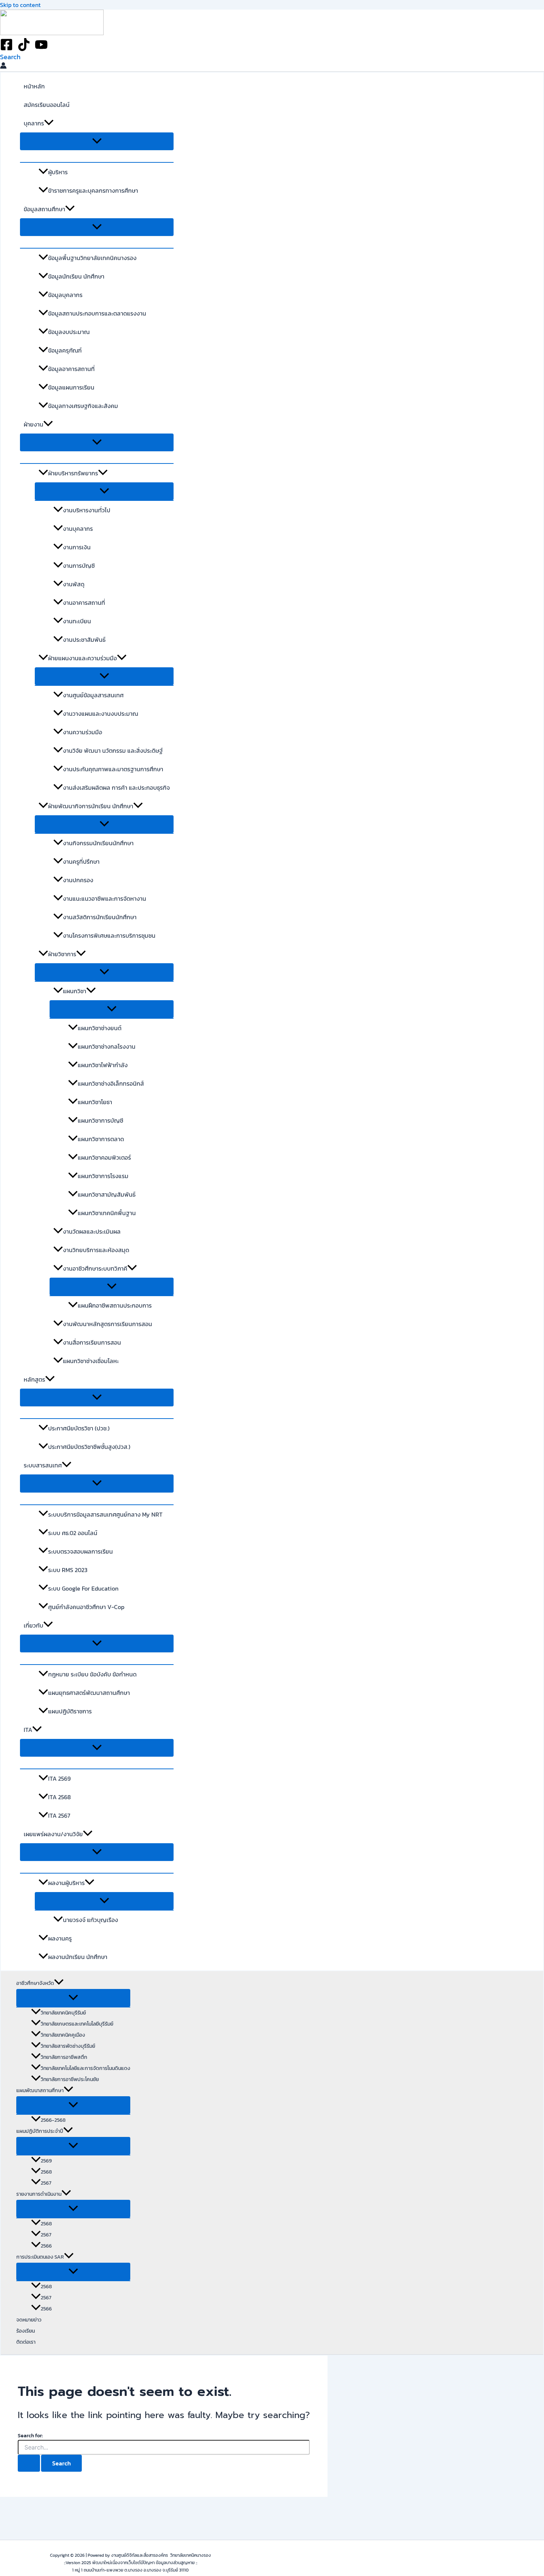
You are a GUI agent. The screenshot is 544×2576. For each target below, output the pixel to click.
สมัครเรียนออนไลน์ (47, 105)
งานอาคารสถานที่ (84, 603)
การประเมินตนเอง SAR (40, 2257)
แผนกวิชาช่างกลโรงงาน (107, 1046)
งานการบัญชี (79, 566)
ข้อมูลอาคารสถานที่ (71, 369)
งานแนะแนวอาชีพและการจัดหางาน (105, 898)
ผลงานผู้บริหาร (66, 1883)
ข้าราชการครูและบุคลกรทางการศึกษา (93, 190)
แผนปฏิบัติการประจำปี (40, 2131)
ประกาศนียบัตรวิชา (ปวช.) (79, 1428)
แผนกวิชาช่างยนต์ (100, 1028)
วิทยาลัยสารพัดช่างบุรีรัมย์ (68, 2046)
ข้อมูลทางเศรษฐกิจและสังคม (83, 406)
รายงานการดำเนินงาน (39, 2194)
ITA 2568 (59, 1797)
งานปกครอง (78, 880)
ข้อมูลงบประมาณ (69, 332)
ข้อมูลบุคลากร (65, 295)
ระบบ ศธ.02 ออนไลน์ (73, 1533)
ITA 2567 (59, 1815)
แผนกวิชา (75, 991)
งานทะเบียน (77, 621)
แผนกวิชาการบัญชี (100, 1120)
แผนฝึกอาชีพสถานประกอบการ (115, 1305)
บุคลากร (34, 123)
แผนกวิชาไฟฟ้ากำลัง (103, 1065)
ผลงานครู (60, 1938)
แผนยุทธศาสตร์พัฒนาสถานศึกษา (89, 1693)
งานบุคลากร (78, 529)
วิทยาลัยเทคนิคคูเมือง (63, 2035)
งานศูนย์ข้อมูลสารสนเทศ (93, 695)
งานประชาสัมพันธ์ (84, 640)
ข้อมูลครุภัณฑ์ (65, 350)
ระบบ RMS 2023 (68, 1570)
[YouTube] (41, 49)
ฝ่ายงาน (33, 424)
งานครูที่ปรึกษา (81, 862)
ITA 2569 (59, 1778)
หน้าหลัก (34, 86)
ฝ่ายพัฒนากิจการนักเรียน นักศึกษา (91, 806)
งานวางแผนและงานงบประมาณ (100, 714)
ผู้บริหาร (58, 172)
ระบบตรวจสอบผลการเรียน (80, 1551)
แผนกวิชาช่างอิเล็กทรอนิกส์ (111, 1083)
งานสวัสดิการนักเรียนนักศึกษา (100, 917)
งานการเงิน (77, 547)
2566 (46, 2246)
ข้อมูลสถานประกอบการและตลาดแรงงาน (97, 313)
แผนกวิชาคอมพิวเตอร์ (104, 1157)
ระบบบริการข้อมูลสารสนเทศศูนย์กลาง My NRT (105, 1514)
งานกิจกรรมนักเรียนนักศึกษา (98, 843)
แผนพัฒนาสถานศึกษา (40, 2091)
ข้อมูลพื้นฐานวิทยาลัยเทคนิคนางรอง (92, 258)
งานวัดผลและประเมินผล (92, 1231)
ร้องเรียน (26, 2331)
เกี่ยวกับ (33, 1625)
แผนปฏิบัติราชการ (70, 1711)
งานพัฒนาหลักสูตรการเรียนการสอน (108, 1324)
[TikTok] (24, 49)
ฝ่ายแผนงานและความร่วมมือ (83, 658)
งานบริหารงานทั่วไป (87, 510)
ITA (28, 1730)
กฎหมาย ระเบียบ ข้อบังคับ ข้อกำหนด (92, 1674)
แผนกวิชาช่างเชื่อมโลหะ (91, 1361)
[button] (10, 57)
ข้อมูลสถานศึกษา (44, 209)
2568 (46, 2172)
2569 (46, 2161)
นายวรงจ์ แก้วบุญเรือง (90, 1920)
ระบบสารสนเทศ (43, 1465)
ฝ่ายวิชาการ (62, 954)
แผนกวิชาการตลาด (101, 1139)
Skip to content (20, 5)
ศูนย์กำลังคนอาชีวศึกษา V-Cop (86, 1607)
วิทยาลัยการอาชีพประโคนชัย (70, 2079)
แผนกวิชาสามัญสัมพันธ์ (107, 1194)
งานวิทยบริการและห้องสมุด (96, 1250)
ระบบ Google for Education (83, 1588)
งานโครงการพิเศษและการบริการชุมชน (109, 935)
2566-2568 (53, 2120)
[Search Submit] (29, 2463)
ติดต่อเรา (26, 2342)
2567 (46, 2183)
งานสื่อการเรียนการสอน (92, 1342)
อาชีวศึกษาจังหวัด (35, 1983)
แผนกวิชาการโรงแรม (103, 1176)
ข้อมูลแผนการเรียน (71, 387)
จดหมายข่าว (29, 2320)
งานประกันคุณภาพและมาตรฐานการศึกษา (113, 769)
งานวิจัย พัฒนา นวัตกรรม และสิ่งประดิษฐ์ (113, 751)
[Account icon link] (3, 67)
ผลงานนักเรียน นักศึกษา (78, 1957)
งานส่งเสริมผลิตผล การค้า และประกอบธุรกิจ (116, 788)
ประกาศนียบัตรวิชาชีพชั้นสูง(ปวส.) (89, 1447)
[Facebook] (6, 49)
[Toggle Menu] (97, 141)
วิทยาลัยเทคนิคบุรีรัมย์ (63, 2013)
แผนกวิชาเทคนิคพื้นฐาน (107, 1213)
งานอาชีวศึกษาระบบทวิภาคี (95, 1268)
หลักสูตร (34, 1379)
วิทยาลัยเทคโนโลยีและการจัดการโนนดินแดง (85, 2068)
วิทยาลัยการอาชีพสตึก (64, 2057)
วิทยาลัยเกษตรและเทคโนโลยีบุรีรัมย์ (77, 2024)
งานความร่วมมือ (83, 732)
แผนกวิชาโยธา (95, 1102)
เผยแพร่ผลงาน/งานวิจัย (53, 1834)
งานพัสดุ (74, 584)
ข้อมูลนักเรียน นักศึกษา (76, 276)
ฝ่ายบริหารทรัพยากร (73, 473)
